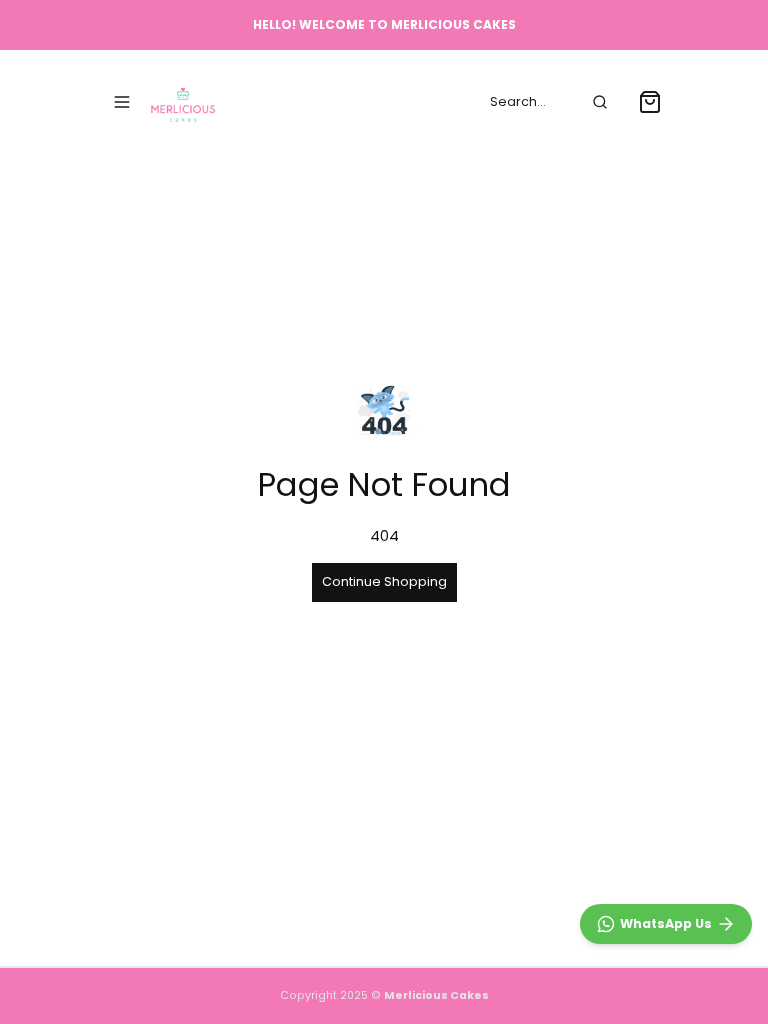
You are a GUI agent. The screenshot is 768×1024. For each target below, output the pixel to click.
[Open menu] (122, 102)
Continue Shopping (384, 581)
